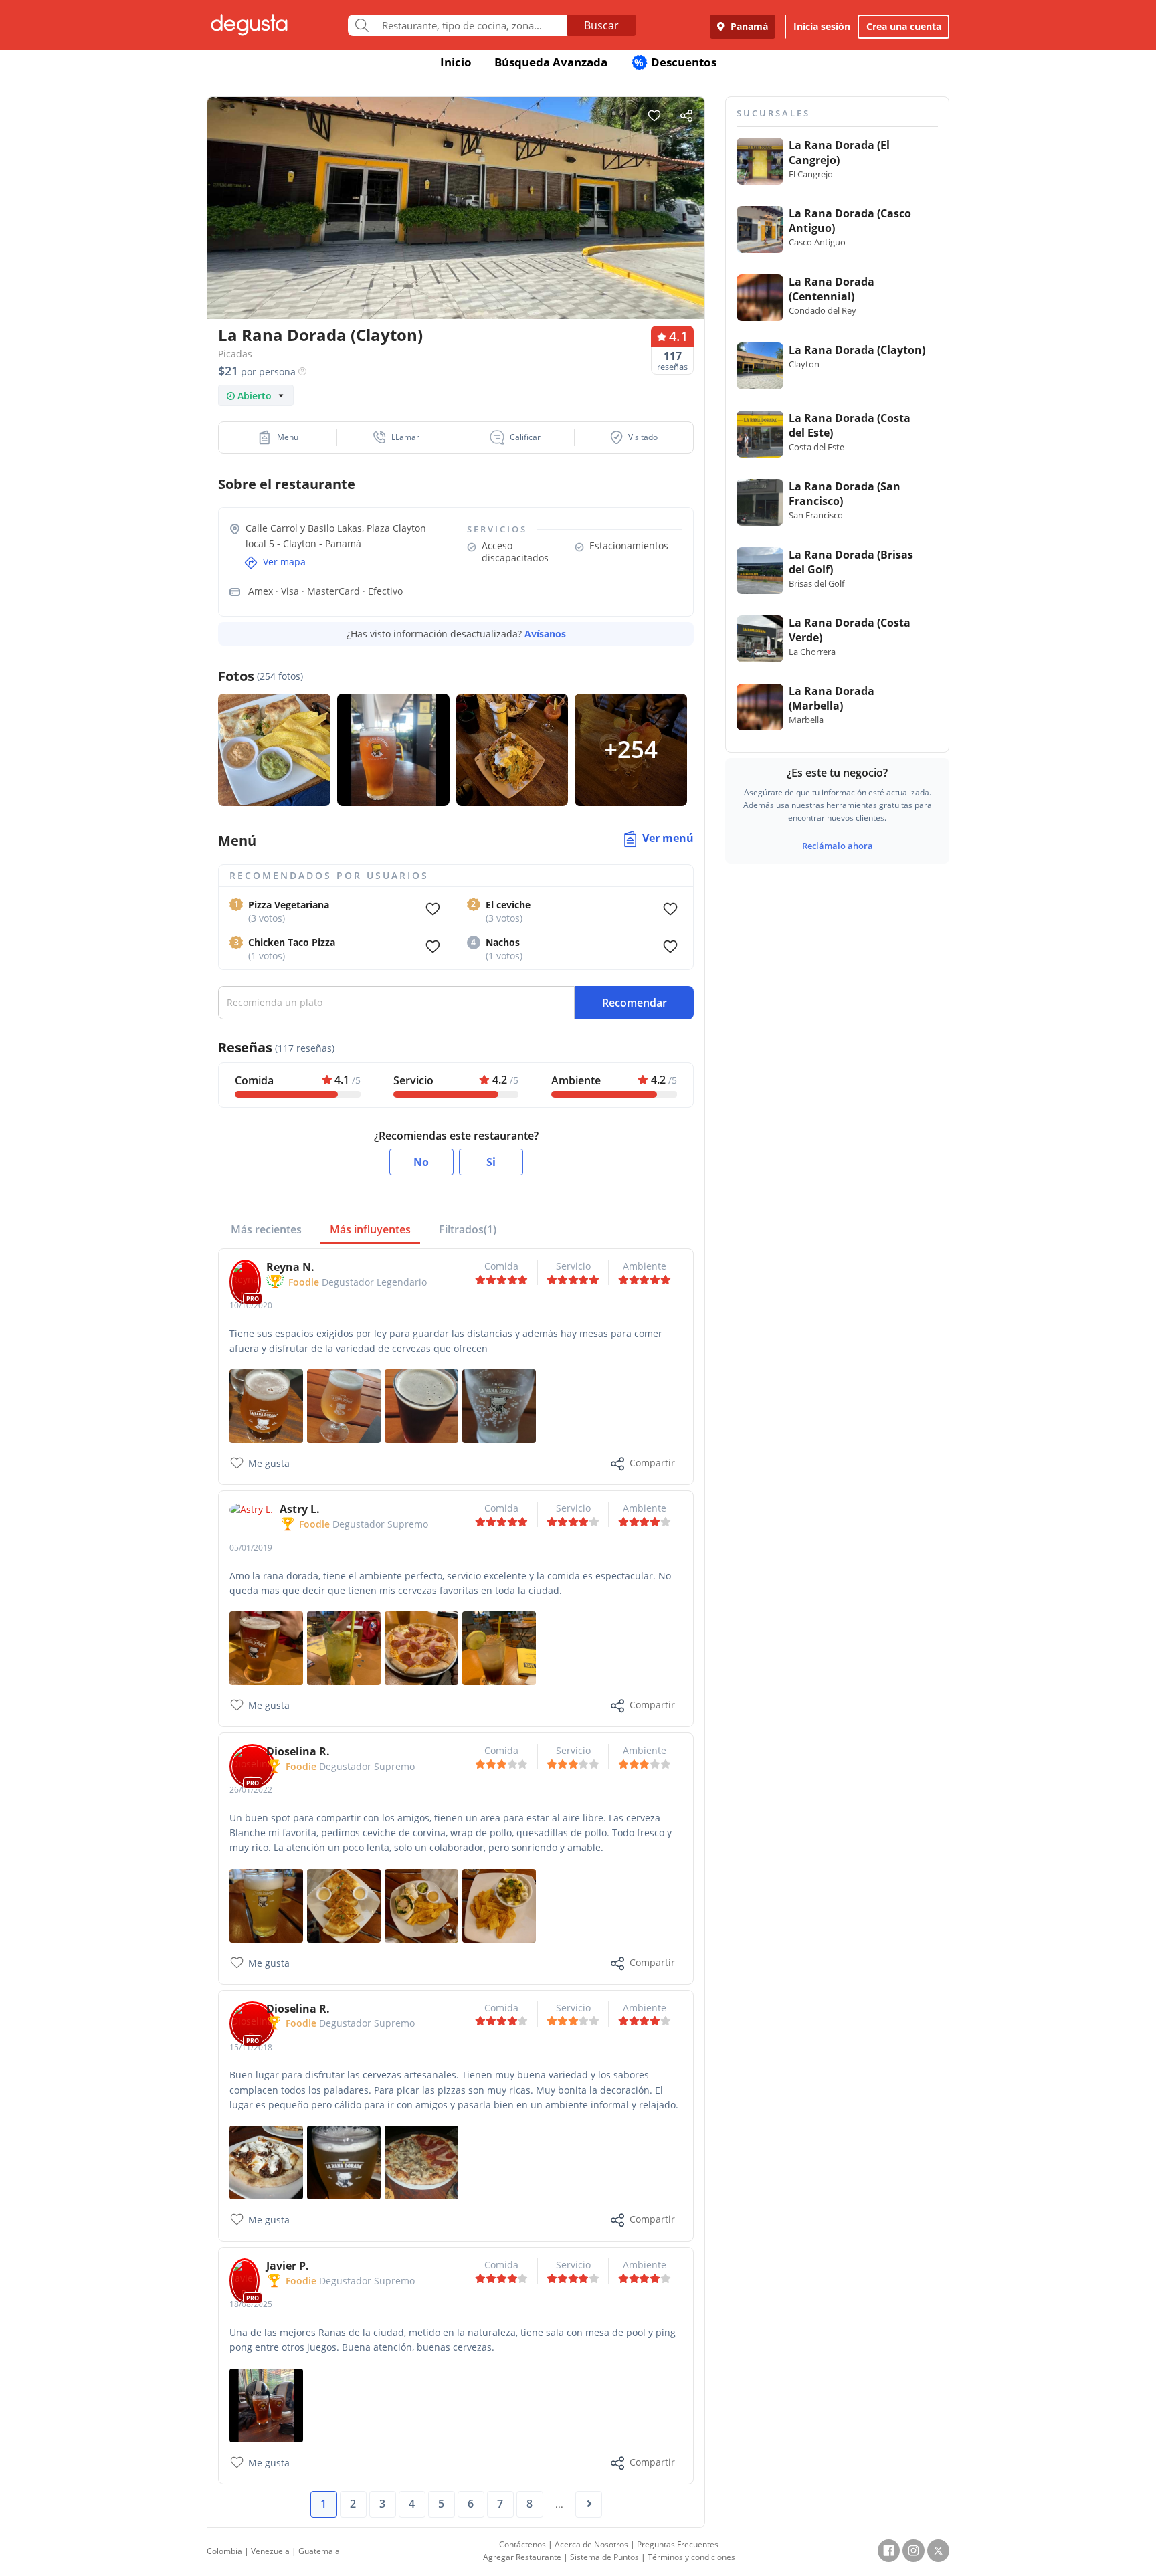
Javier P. (288, 2266)
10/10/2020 (251, 1305)
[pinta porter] (421, 1405)
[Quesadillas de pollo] (344, 1905)
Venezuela (270, 2551)
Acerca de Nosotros (591, 2544)
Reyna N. (290, 1267)
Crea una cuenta (904, 26)
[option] (456, 234)
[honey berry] (266, 1405)
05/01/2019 (251, 1548)
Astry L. (300, 1509)
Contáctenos (522, 2544)
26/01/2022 (251, 1790)
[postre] (266, 2162)
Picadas (235, 354)
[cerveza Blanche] (266, 1905)
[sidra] (266, 2404)
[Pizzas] (421, 2162)
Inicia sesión (822, 26)
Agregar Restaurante (522, 2557)
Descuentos (675, 62)
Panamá (748, 26)
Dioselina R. (298, 1751)
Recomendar (635, 1003)
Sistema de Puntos (604, 2557)
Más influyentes (370, 1229)
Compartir (652, 1463)
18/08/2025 (251, 2304)
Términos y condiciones (691, 2557)
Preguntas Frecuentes (678, 2544)
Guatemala (319, 2551)
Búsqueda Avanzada (551, 62)
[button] (278, 437)
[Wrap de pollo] (421, 1905)
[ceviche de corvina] (499, 1905)
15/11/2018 (251, 2047)
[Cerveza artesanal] (344, 2162)
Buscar (601, 25)
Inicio (456, 62)
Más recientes (266, 1229)
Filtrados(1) (468, 1229)
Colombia (224, 2551)
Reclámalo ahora (838, 846)
